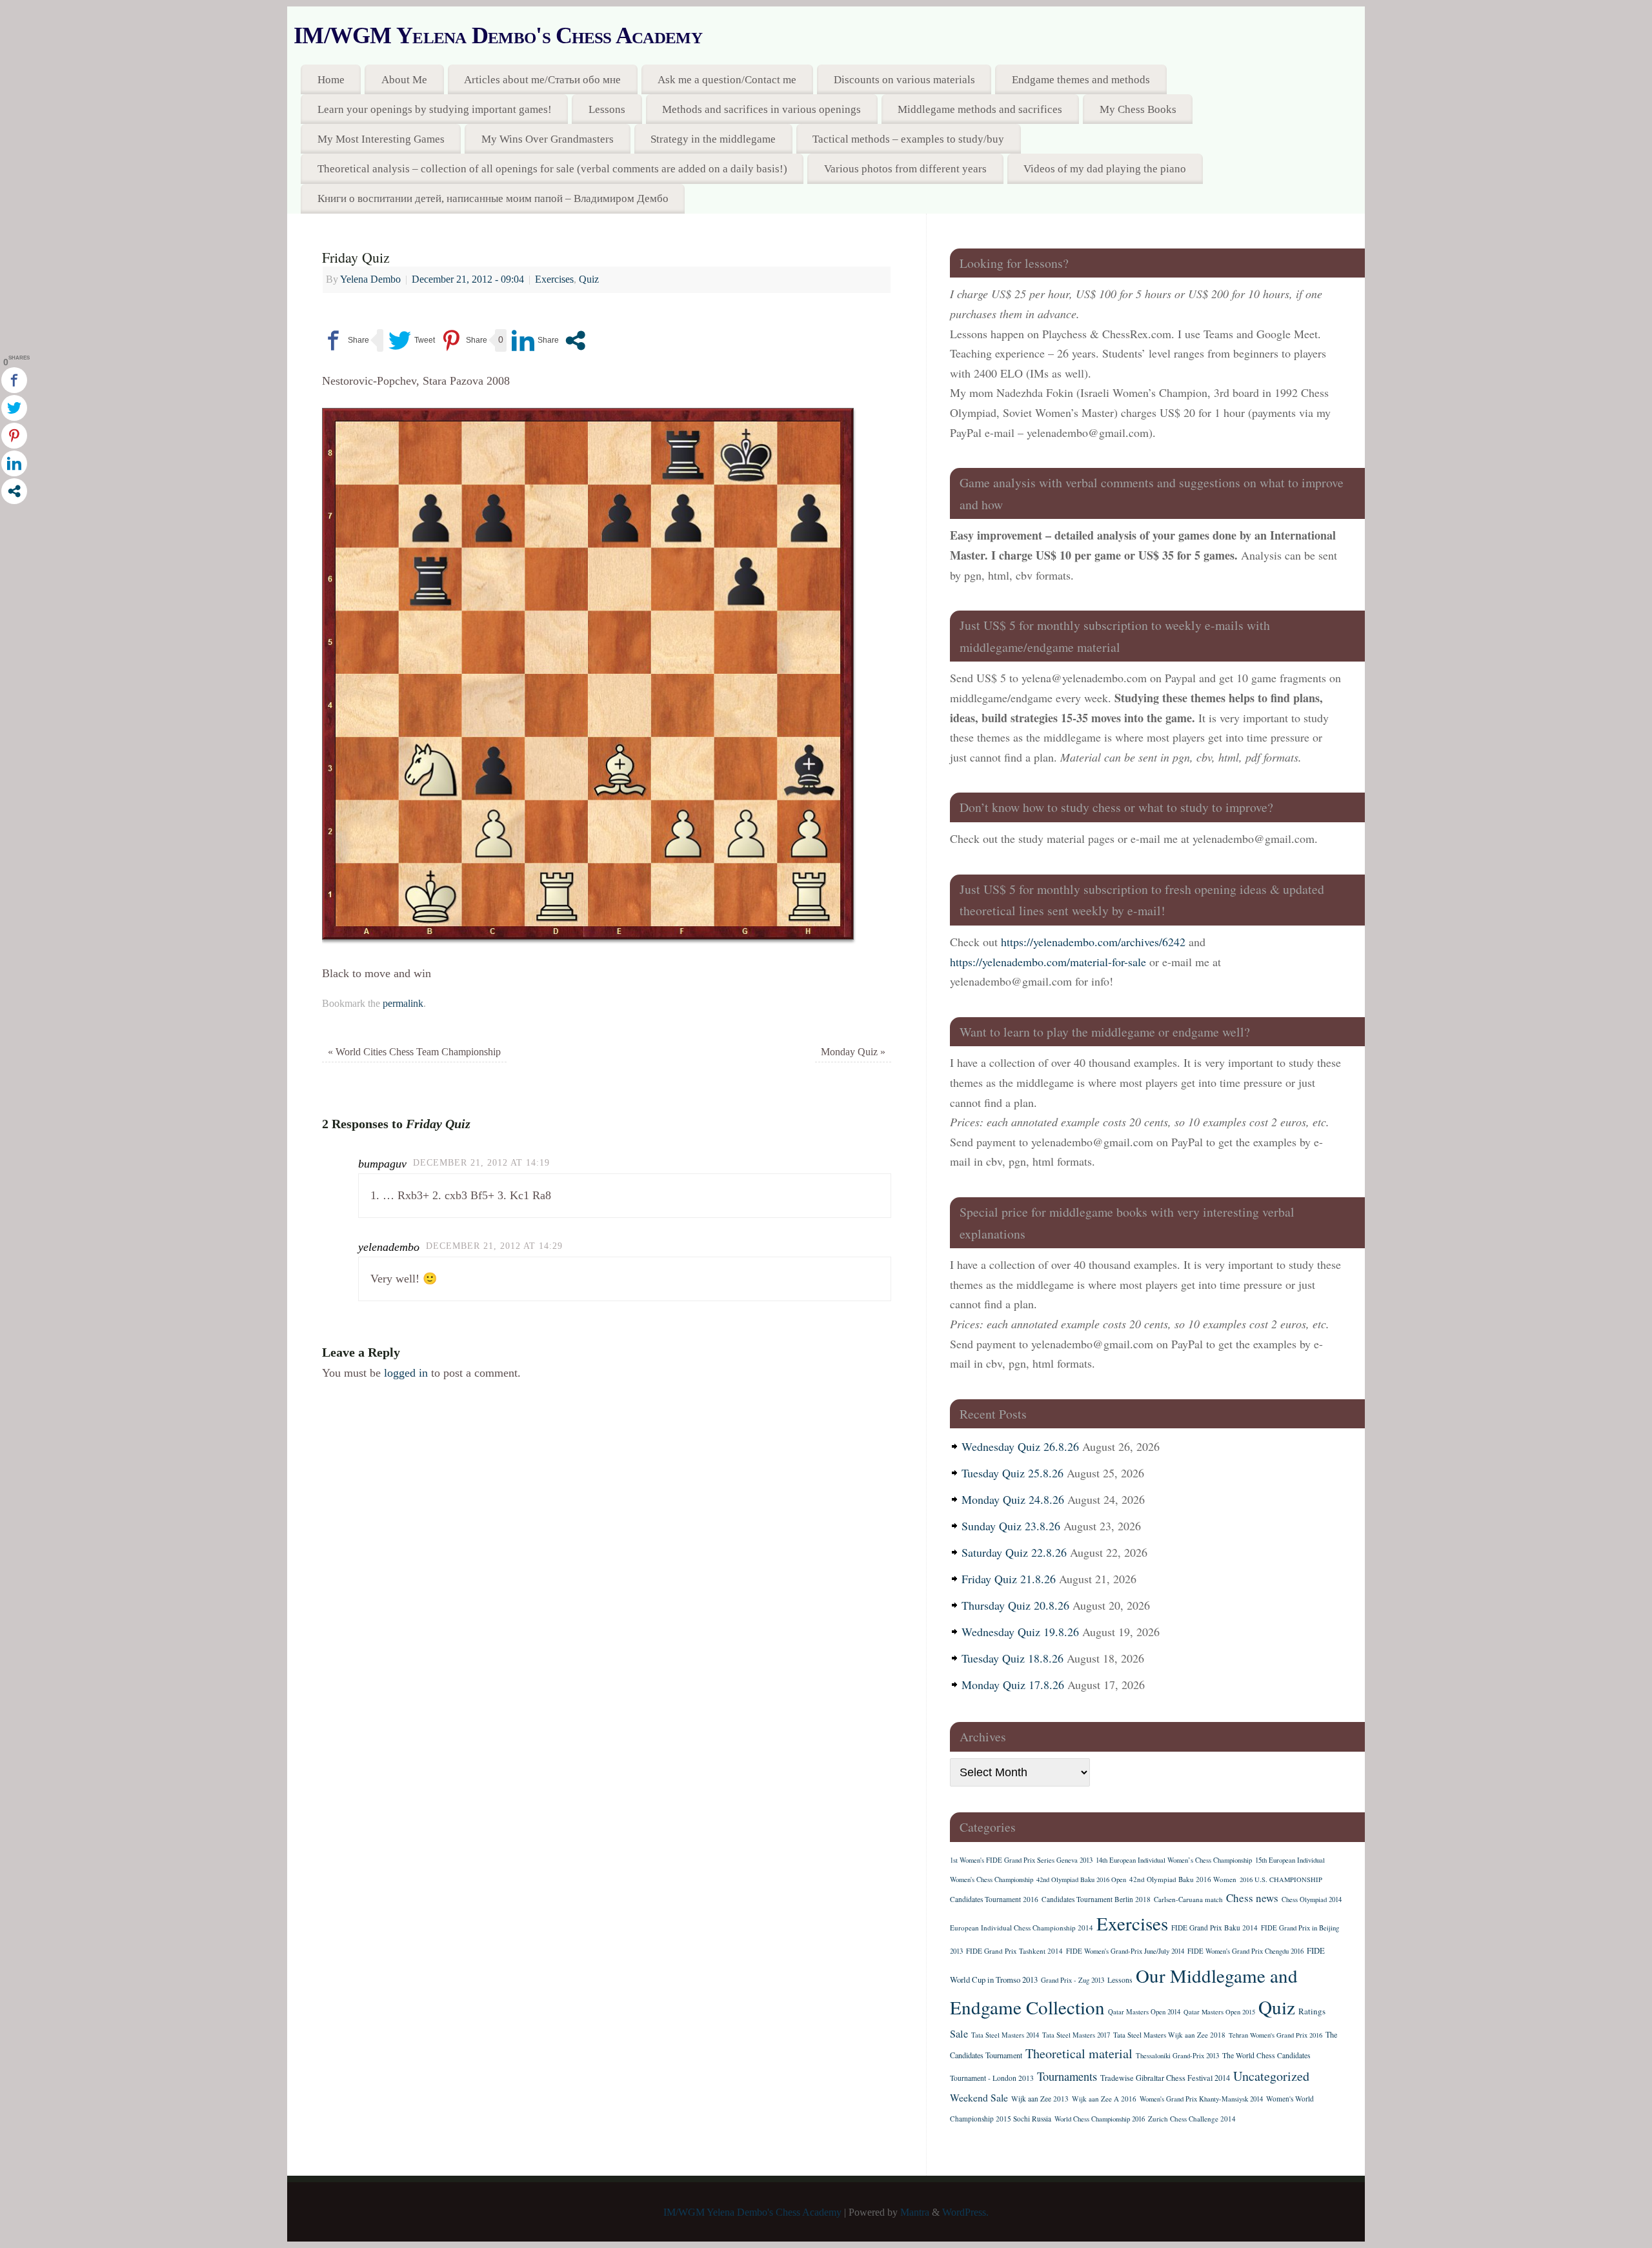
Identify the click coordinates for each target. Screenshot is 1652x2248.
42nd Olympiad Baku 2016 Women (1183, 1879)
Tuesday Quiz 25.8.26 (1012, 1473)
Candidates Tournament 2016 (994, 1899)
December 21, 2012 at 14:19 (481, 1162)
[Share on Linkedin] (535, 340)
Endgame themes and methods (1081, 80)
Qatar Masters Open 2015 (1219, 2012)
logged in (406, 1373)
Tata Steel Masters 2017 (1076, 2035)
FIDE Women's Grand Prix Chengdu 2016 (1245, 1951)
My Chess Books (1138, 109)
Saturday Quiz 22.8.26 (1014, 1552)
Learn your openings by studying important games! (435, 109)
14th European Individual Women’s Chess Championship (1174, 1860)
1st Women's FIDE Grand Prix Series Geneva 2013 (1021, 1860)
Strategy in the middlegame (713, 139)
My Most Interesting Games (381, 139)
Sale (959, 2034)
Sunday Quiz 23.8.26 (1011, 1526)
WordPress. (965, 2213)
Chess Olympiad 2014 (1312, 1899)
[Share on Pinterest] (464, 340)
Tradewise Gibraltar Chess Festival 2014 (1165, 2078)
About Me (404, 80)
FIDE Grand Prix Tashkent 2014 (1014, 1951)
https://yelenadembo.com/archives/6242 (1093, 942)
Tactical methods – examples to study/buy (908, 139)
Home (331, 80)
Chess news (1252, 1898)
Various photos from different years (905, 169)
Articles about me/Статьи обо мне (542, 80)
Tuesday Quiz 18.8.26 (1012, 1658)
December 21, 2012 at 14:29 (494, 1246)
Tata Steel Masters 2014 (1005, 2035)
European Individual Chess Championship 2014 (1022, 1928)
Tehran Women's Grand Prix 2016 (1275, 2035)
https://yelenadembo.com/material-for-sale (1048, 962)
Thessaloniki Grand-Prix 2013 (1177, 2056)
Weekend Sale (979, 2097)
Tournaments (1067, 2076)
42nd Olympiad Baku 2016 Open (1081, 1879)
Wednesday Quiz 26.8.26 (1020, 1446)
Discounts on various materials (904, 80)
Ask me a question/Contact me (727, 80)
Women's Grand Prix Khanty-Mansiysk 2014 (1201, 2099)
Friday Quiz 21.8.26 (1009, 1579)
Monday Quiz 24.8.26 (1013, 1499)
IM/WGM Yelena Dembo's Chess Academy (498, 35)
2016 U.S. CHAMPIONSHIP (1281, 1879)
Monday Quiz (853, 1052)
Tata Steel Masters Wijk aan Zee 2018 (1169, 2035)
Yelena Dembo (370, 279)
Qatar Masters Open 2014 (1144, 2012)
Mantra (915, 2213)
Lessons (607, 109)
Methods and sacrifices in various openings (761, 109)
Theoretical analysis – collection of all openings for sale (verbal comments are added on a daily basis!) (552, 169)
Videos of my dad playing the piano (1105, 169)
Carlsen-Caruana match (1188, 1899)
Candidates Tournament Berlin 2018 (1096, 1899)
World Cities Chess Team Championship (414, 1052)
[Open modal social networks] (575, 340)
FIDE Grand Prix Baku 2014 (1214, 1928)
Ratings (1312, 2011)
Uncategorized (1271, 2076)
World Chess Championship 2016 (1100, 2119)
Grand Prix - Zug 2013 (1073, 1980)
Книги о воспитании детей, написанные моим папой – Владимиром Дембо (493, 198)
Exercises (554, 279)
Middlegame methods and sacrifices (980, 109)
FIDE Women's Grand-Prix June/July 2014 (1125, 1951)
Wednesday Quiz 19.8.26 (1020, 1632)
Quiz (589, 279)
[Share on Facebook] (346, 340)
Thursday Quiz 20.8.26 (1015, 1605)
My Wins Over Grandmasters (548, 139)
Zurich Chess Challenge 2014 (1192, 2119)
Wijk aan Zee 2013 (1040, 2099)
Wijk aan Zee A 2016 (1104, 2099)
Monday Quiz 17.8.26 (1013, 1685)
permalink (403, 1004)
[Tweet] (412, 340)
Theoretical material (1079, 2053)
